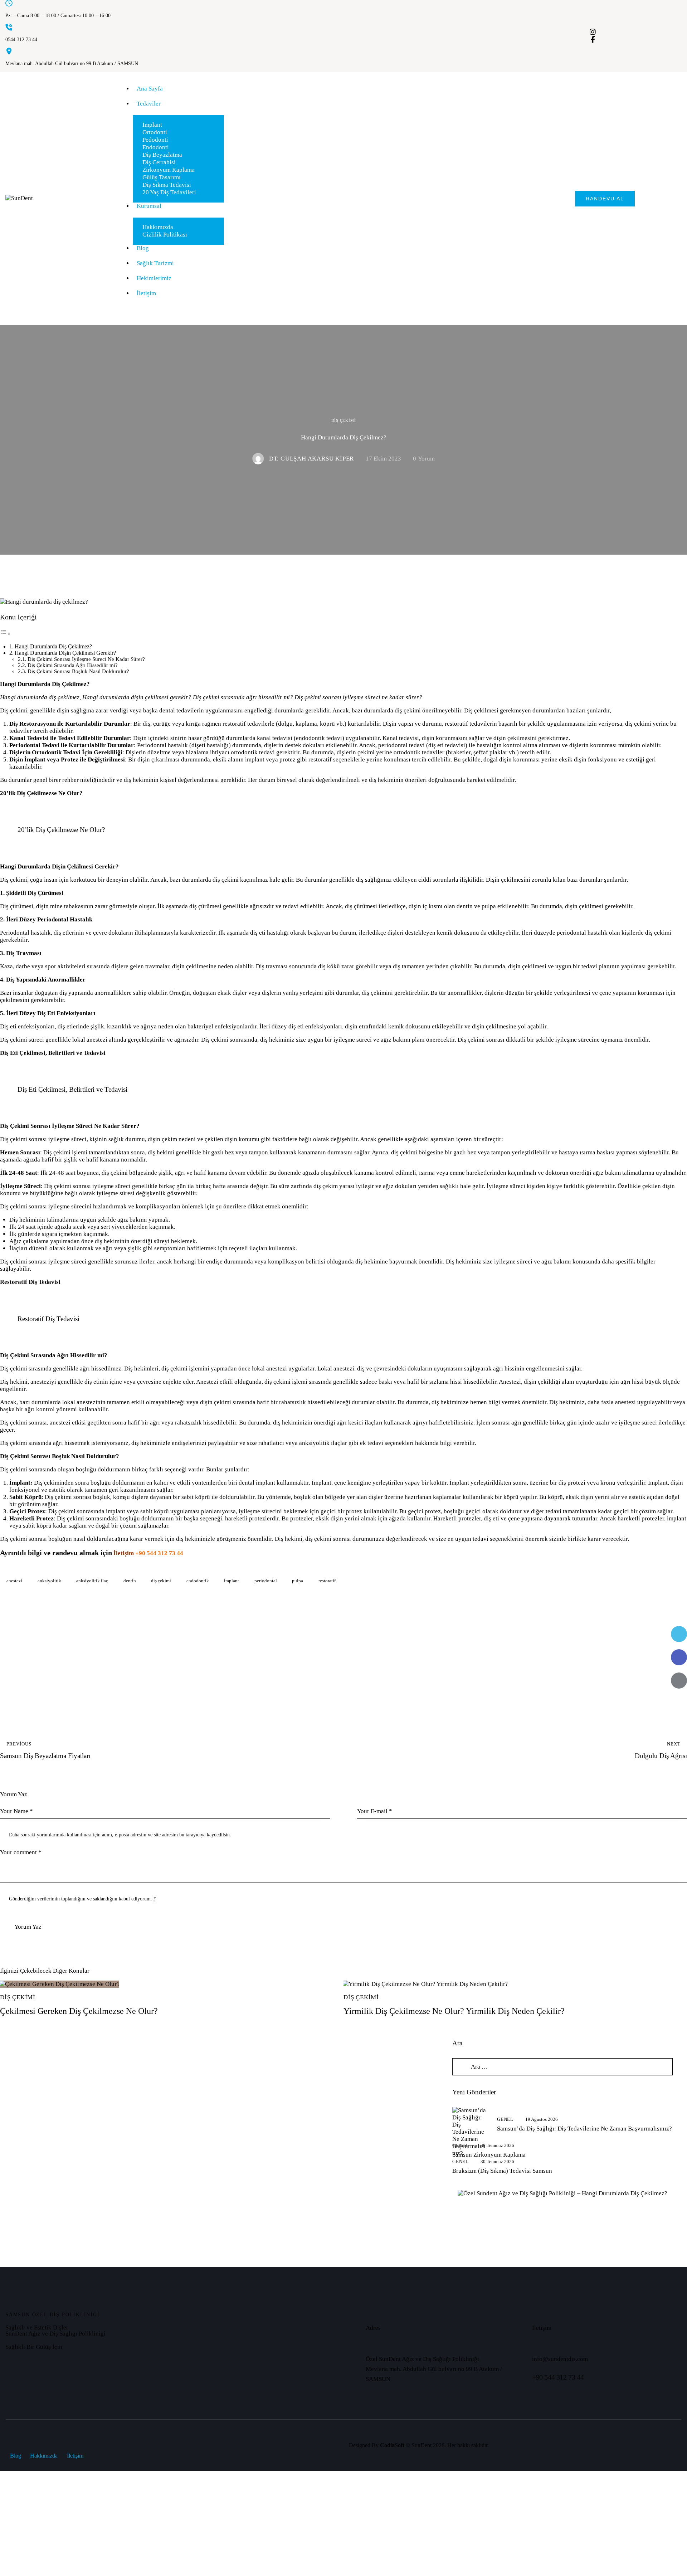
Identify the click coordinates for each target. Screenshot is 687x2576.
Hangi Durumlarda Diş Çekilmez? (53, 646)
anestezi (14, 1581)
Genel (505, 2119)
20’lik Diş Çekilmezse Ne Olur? (41, 793)
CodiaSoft (392, 2445)
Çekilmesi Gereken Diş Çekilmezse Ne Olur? (79, 2011)
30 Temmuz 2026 (497, 2145)
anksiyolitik (49, 1581)
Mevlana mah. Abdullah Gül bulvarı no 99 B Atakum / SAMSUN (72, 64)
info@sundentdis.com (560, 2359)
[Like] (9, 1669)
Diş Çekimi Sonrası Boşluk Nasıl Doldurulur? (78, 671)
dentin (130, 1581)
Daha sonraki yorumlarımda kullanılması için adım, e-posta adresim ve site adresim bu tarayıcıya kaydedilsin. (120, 1835)
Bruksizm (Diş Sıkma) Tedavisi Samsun (502, 2171)
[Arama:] (562, 2067)
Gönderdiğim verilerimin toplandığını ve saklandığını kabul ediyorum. (82, 1899)
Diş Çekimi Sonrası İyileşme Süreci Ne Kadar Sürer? (86, 659)
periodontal (266, 1581)
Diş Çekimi (344, 420)
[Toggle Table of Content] (5, 634)
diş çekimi (161, 1581)
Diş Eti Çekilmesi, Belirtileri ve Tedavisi (53, 1053)
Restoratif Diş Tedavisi (30, 1282)
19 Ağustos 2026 (542, 2119)
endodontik (198, 1581)
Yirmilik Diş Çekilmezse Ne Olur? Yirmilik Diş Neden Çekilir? (454, 2011)
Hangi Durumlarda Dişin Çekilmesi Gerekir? (65, 653)
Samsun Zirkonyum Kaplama (489, 2155)
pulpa (298, 1581)
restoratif (327, 1581)
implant (232, 1581)
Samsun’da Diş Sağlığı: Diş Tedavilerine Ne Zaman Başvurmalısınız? (584, 2129)
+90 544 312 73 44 (159, 1553)
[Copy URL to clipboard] (679, 1704)
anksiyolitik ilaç (92, 1581)
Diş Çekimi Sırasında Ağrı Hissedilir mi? (73, 665)
